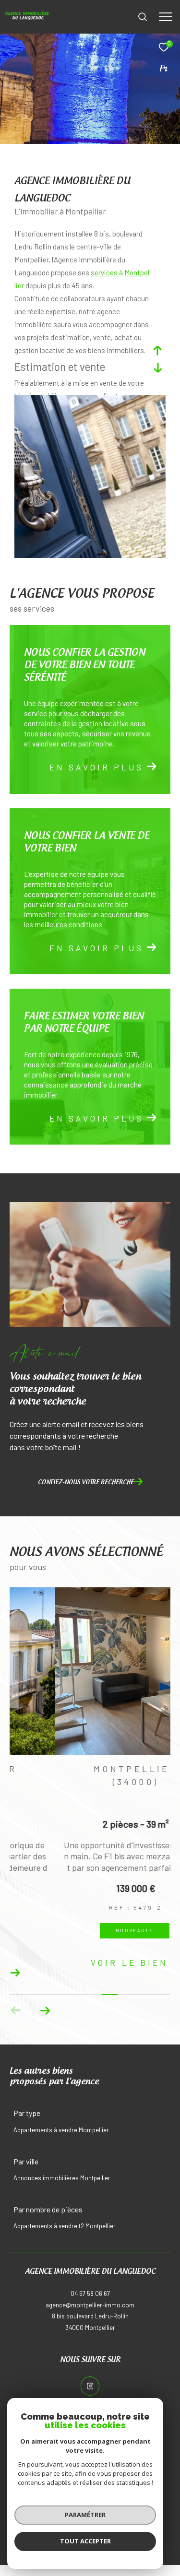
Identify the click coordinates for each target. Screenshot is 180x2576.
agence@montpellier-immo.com (90, 2310)
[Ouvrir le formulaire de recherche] (143, 17)
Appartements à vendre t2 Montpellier (65, 2231)
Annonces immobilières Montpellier (62, 2183)
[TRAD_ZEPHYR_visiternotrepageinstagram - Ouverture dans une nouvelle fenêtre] (90, 2391)
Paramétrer (85, 2515)
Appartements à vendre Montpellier (61, 2135)
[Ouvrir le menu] (166, 17)
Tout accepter (85, 2541)
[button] (45, 2016)
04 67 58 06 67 (90, 2299)
